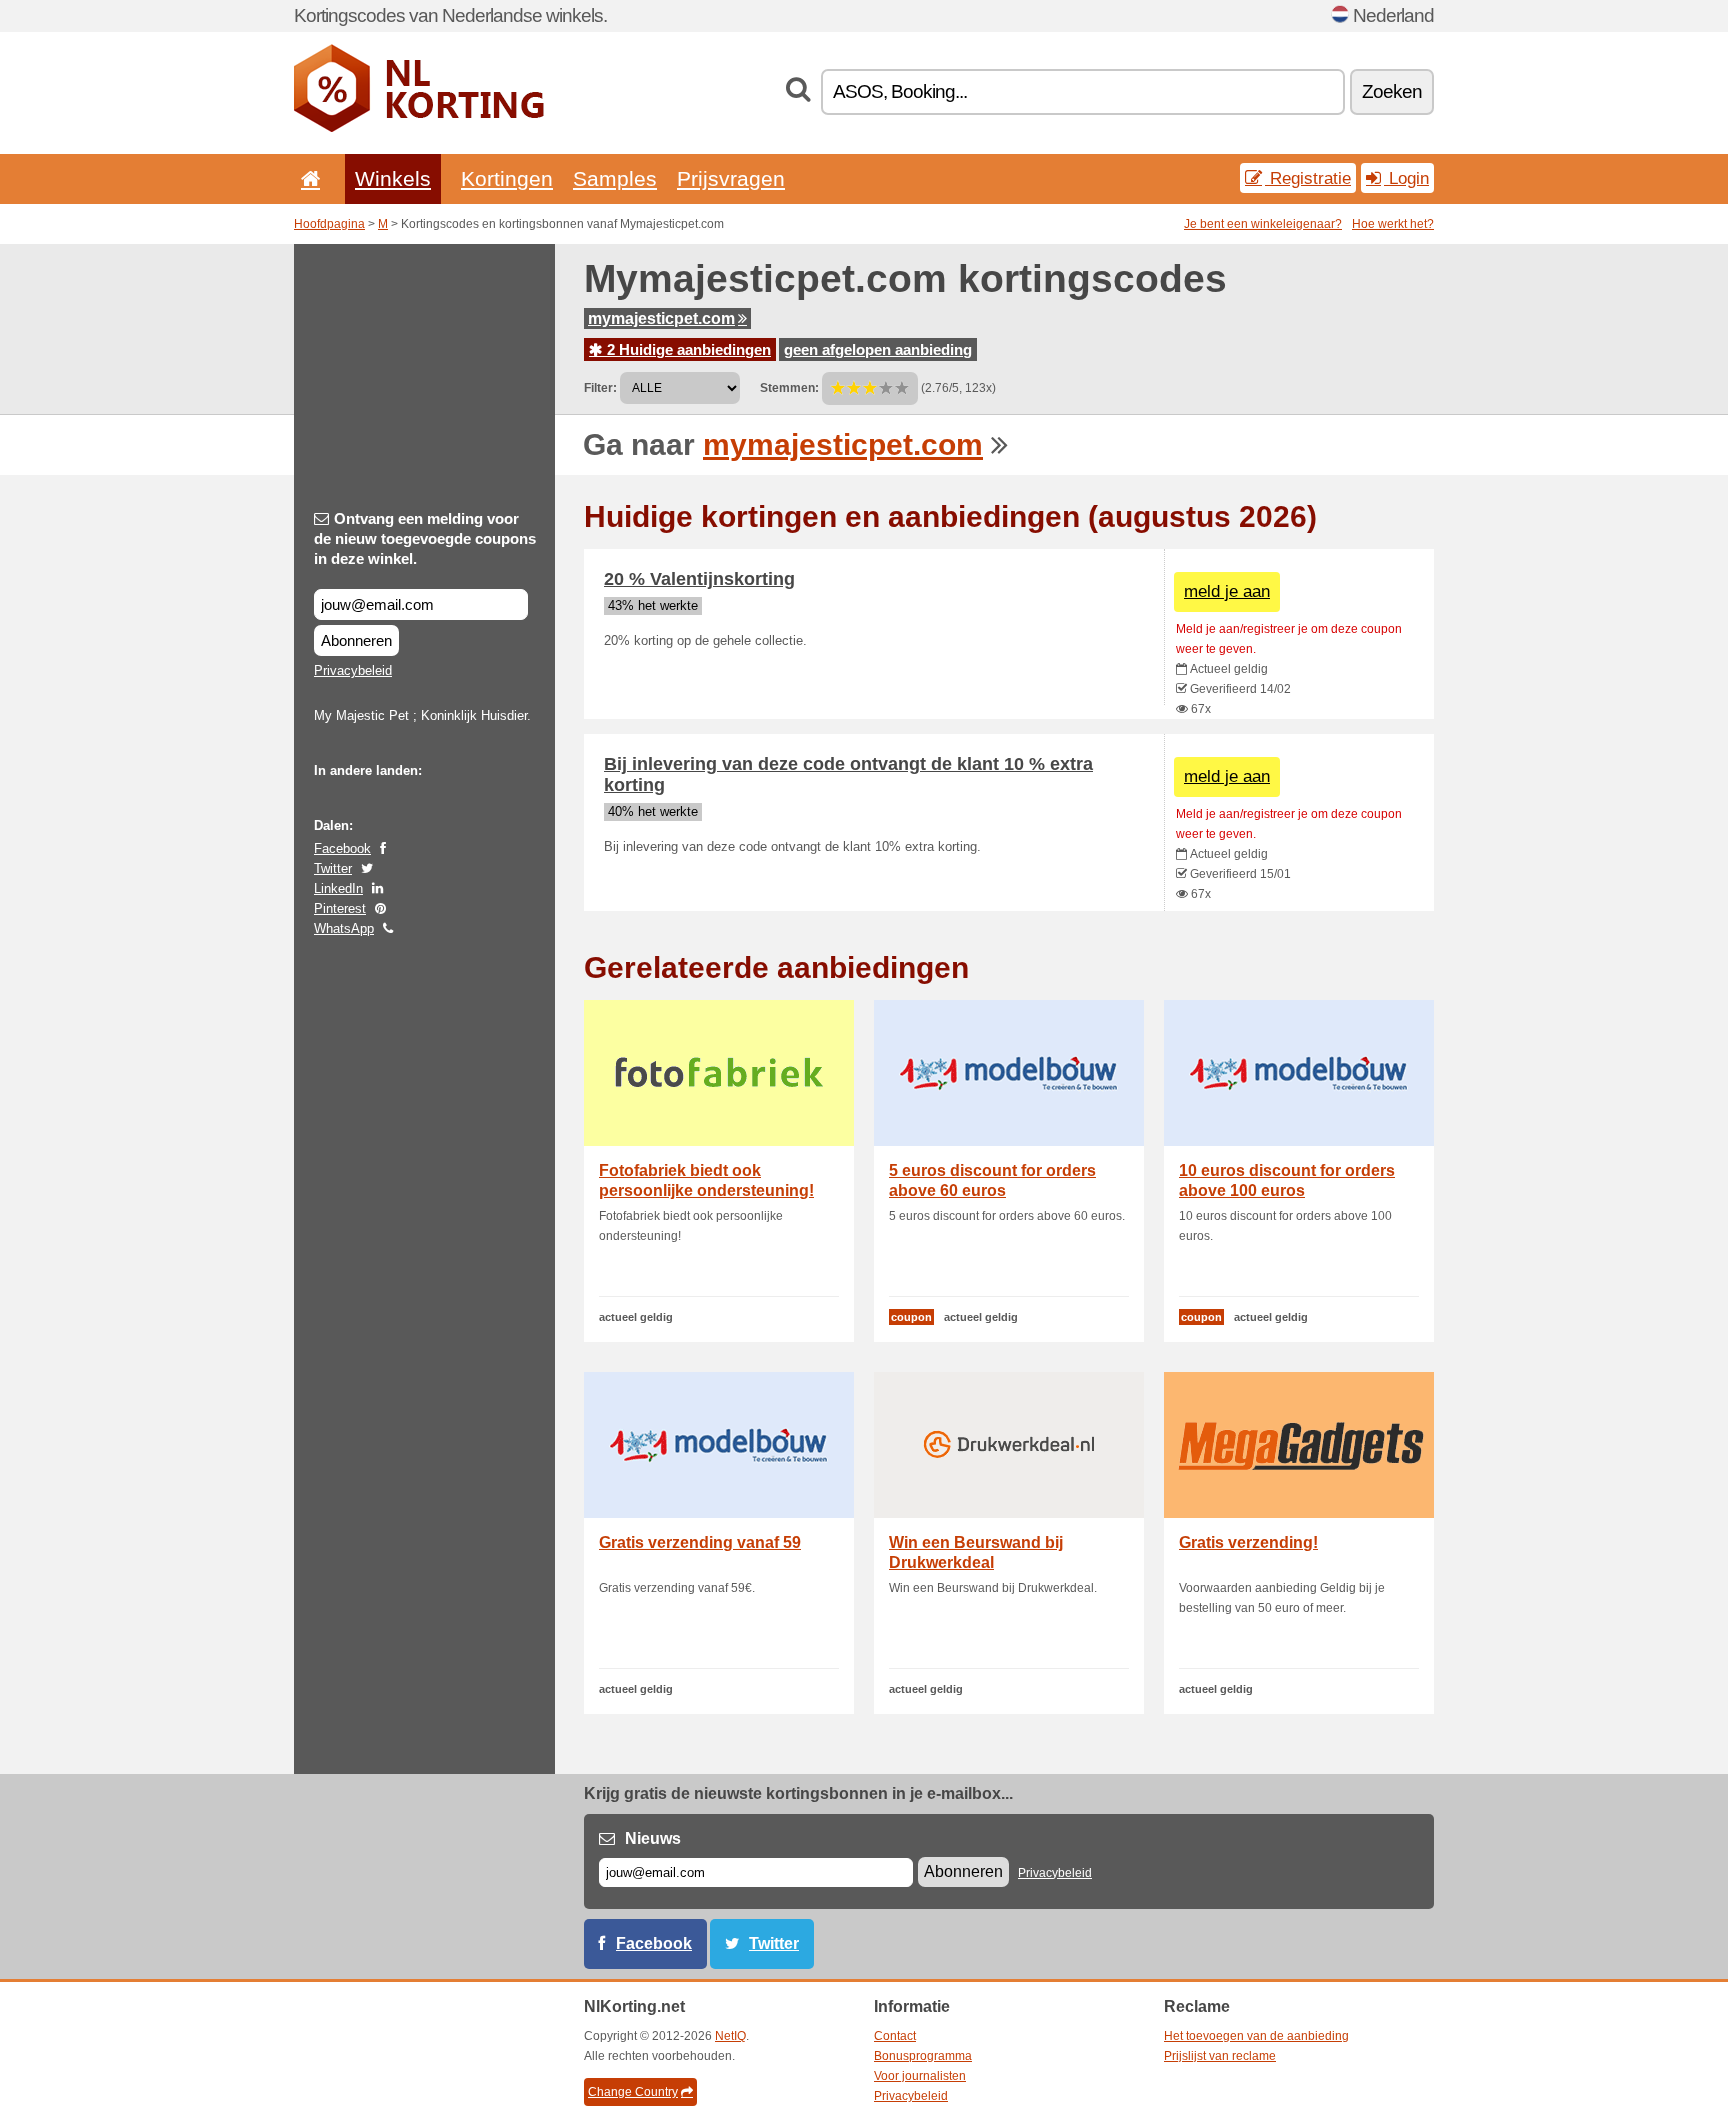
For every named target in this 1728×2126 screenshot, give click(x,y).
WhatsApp (344, 928)
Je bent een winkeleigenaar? (1263, 224)
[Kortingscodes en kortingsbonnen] (419, 128)
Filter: (600, 388)
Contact (895, 2036)
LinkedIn (338, 888)
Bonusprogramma (923, 2056)
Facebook (342, 848)
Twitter (333, 868)
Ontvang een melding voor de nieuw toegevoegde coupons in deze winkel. (425, 538)
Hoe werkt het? (1393, 224)
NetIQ (730, 2036)
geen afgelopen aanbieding (878, 349)
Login (1406, 178)
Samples (615, 178)
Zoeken (1392, 91)
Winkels (393, 178)
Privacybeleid (353, 670)
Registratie (1308, 178)
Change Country (633, 2092)
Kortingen (507, 178)
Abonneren (356, 640)
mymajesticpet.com (661, 318)
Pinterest (340, 908)
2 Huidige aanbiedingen (687, 349)
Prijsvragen (731, 178)
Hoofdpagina (329, 224)
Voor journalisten (920, 2076)
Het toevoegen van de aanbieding (1256, 2036)
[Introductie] (307, 178)
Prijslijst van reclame (1220, 2056)
